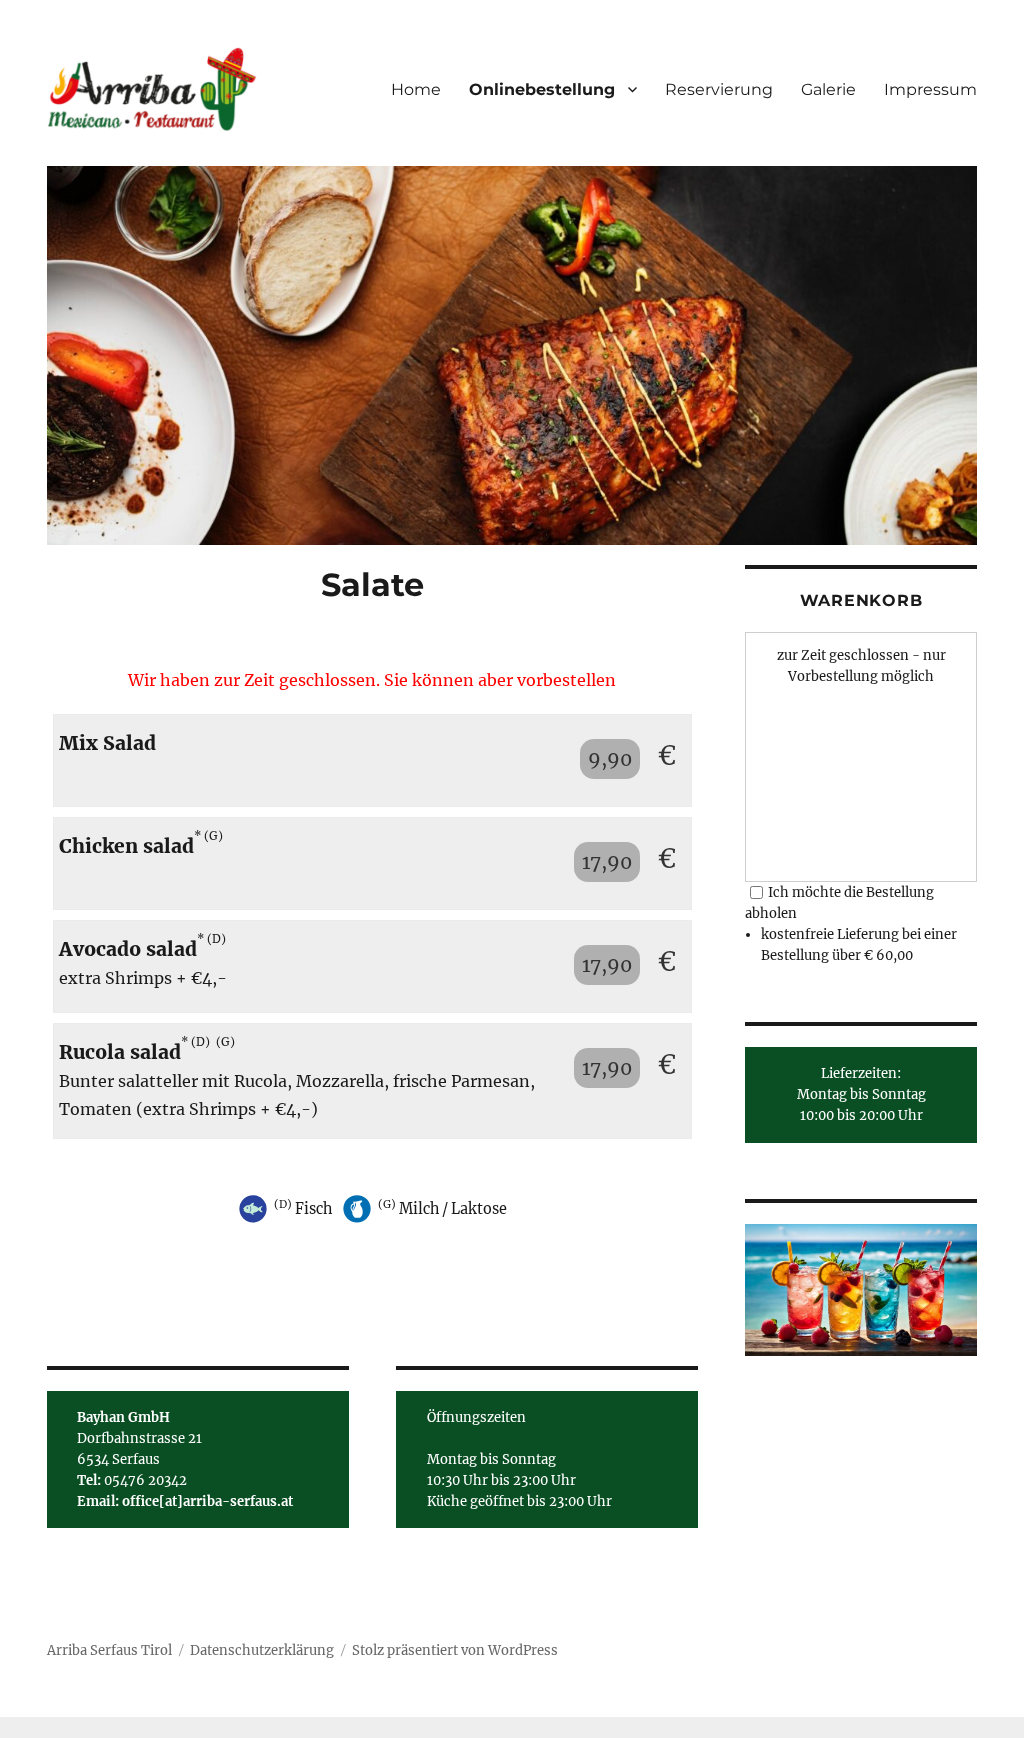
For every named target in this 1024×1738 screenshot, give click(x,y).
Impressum (930, 89)
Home (416, 89)
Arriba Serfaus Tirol (109, 1650)
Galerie (828, 89)
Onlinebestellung (542, 89)
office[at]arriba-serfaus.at (207, 1501)
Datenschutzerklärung (262, 1650)
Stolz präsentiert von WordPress (455, 1650)
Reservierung (719, 89)
